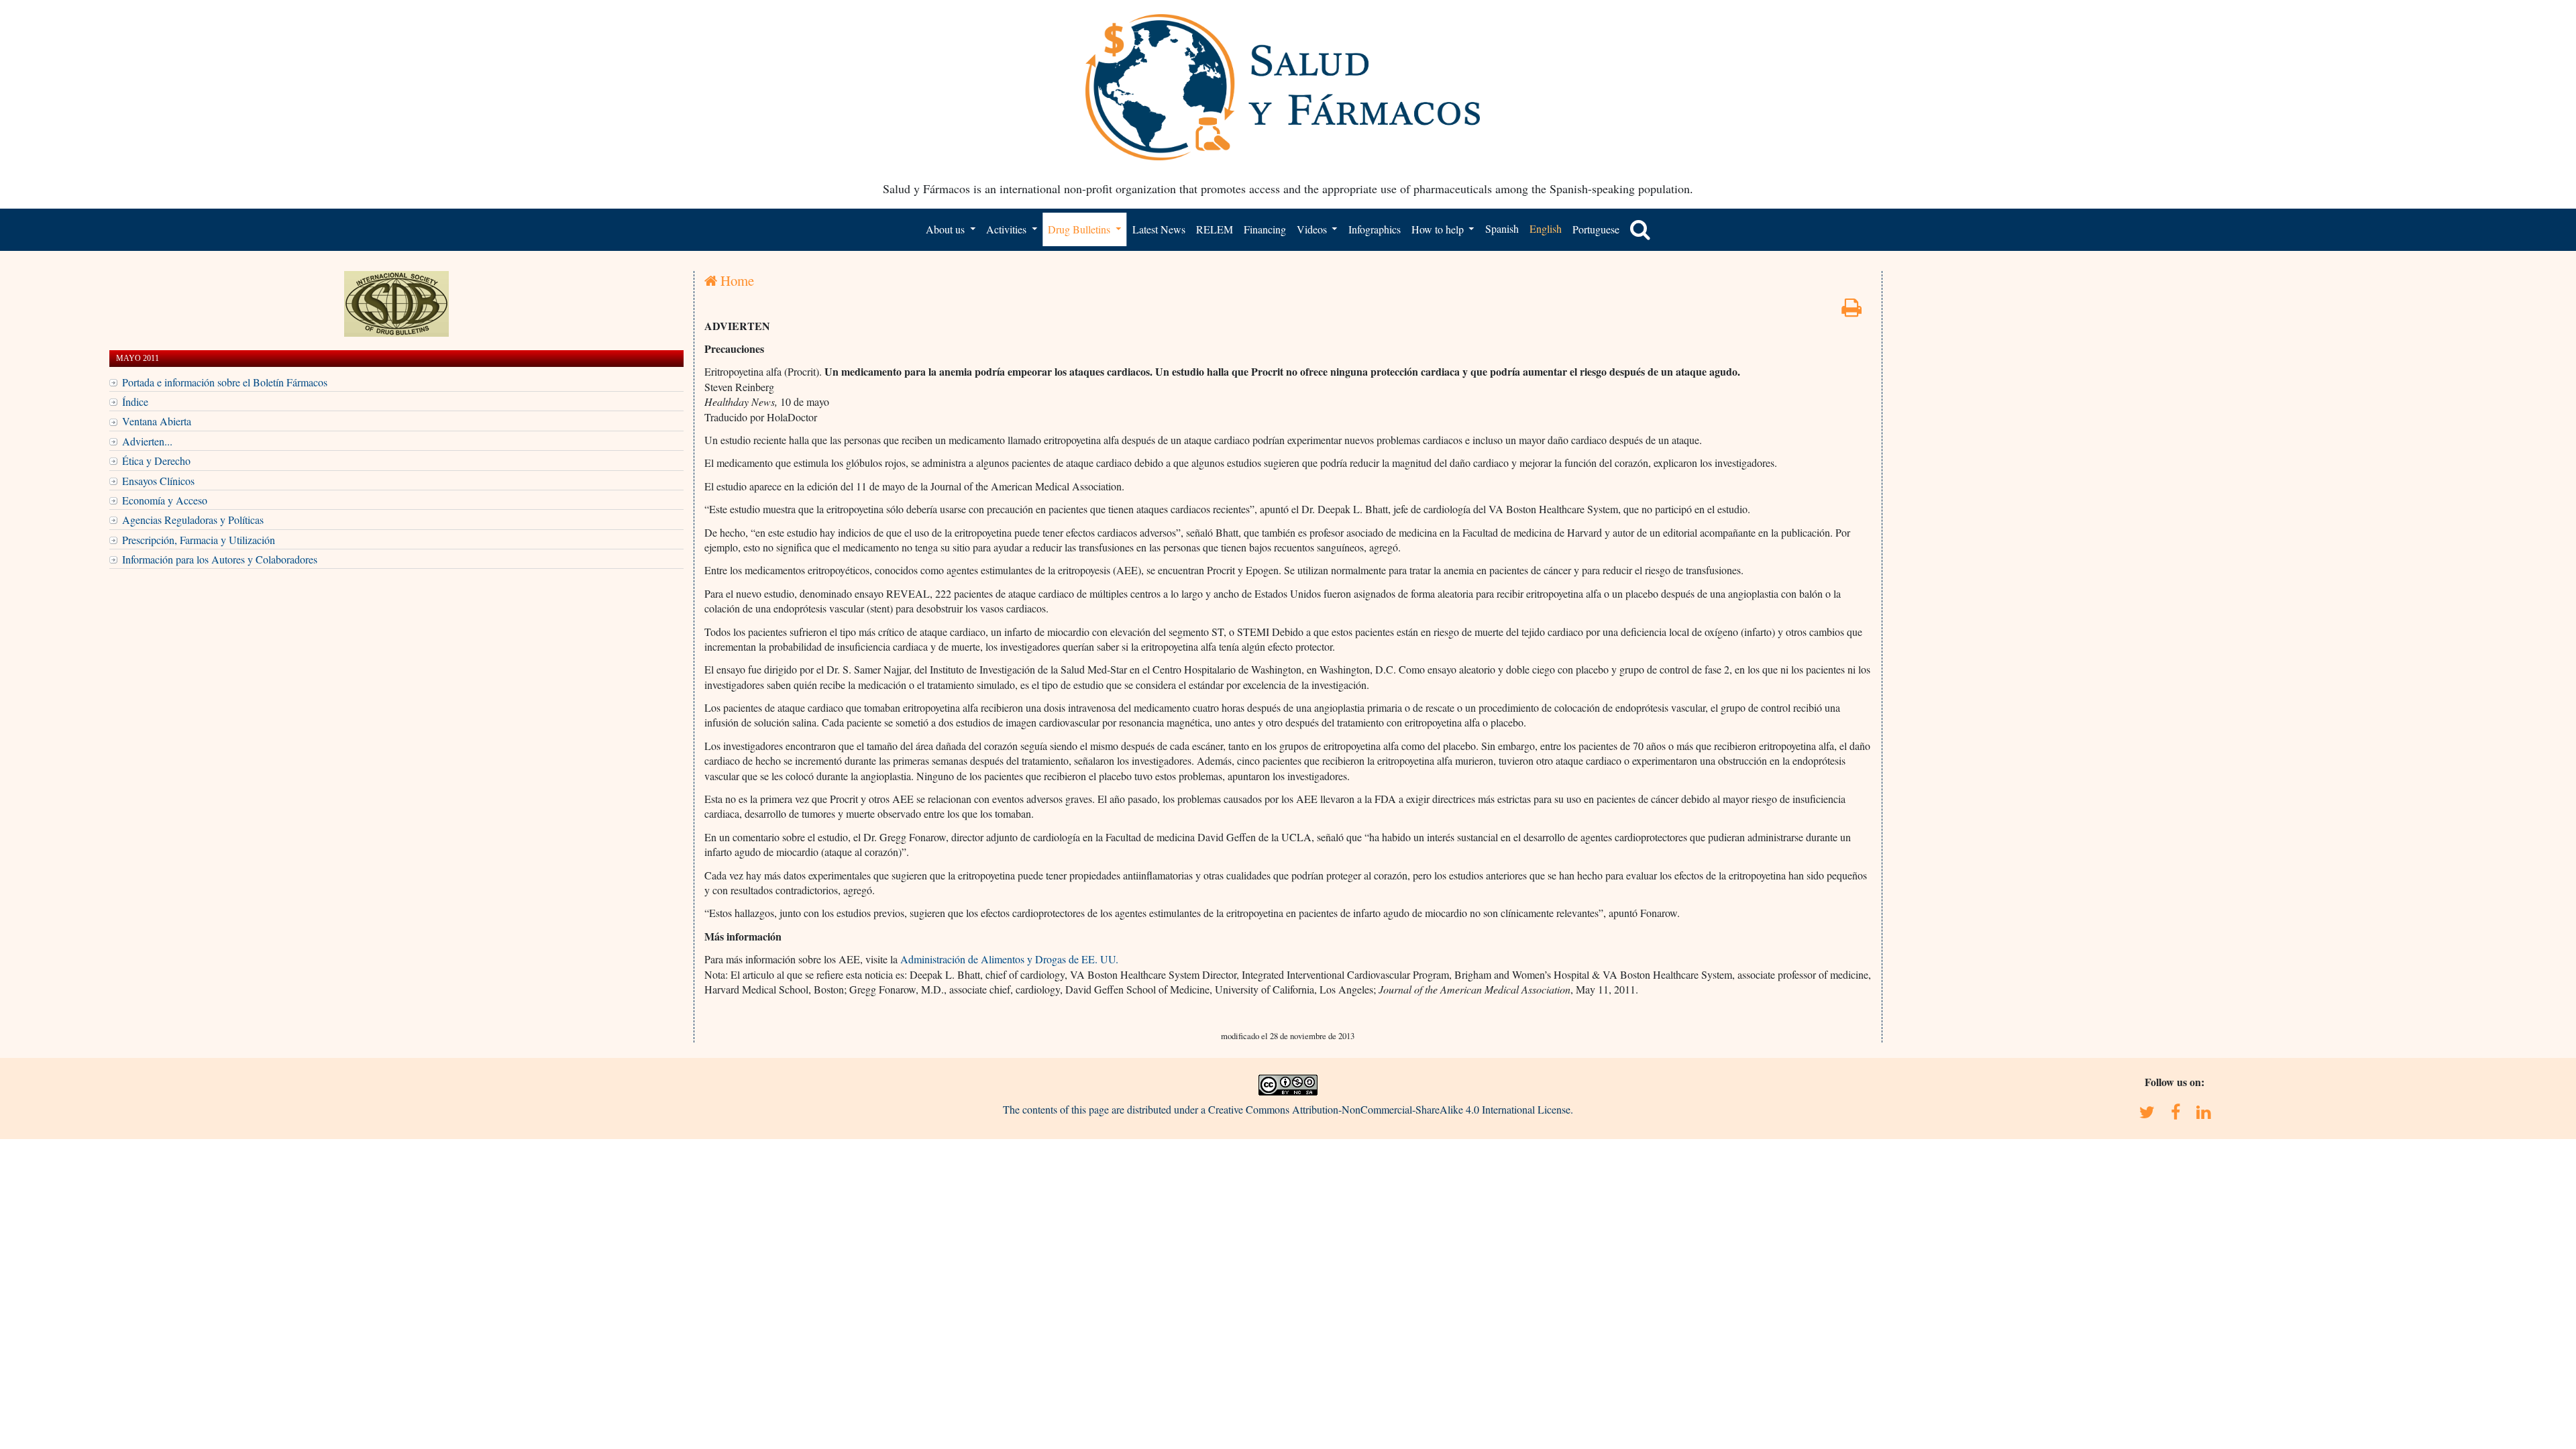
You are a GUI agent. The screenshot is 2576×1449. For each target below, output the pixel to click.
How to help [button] (1439, 229)
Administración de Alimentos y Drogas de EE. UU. (1009, 959)
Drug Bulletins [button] (1080, 229)
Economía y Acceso (165, 500)
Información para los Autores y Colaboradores (220, 559)
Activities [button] (1008, 229)
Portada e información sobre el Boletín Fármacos (225, 382)
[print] (1851, 311)
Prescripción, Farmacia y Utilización (199, 540)
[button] (1640, 229)
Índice (135, 401)
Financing (1265, 229)
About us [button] (947, 229)
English (1546, 228)
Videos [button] (1313, 229)
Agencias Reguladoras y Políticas (193, 520)
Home (736, 280)
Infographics (1375, 229)
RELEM (1215, 229)
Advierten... (147, 441)
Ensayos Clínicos (158, 481)
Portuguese (1596, 229)
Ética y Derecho (156, 461)
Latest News (1159, 229)
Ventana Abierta (157, 421)
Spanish (1502, 228)
